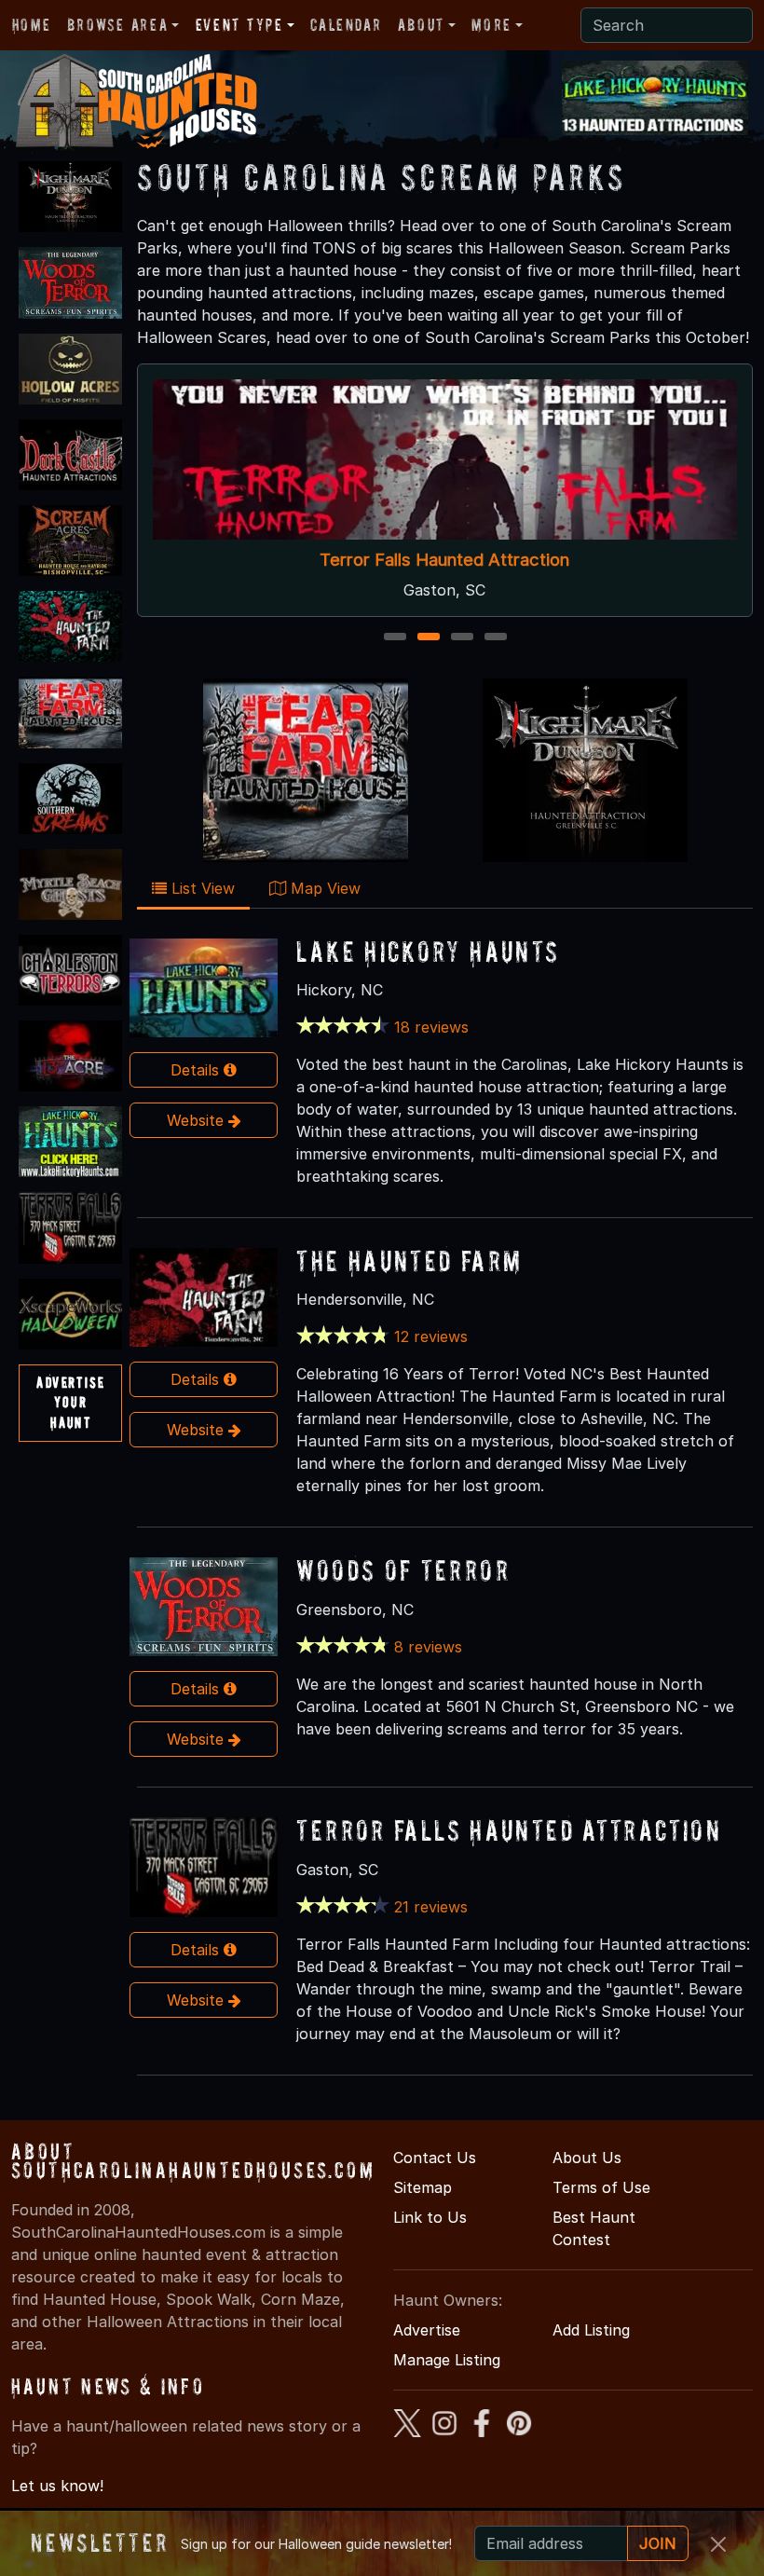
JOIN (658, 2543)
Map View (323, 888)
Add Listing (591, 2330)
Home (31, 25)
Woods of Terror (403, 1570)
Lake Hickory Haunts (428, 951)
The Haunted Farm (409, 1261)
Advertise (427, 2330)
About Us (587, 2158)
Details (197, 1070)
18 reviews (431, 1027)
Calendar (346, 25)
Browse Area (117, 25)
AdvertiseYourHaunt (70, 1402)
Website (198, 1120)
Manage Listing (447, 2360)
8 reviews (428, 1647)
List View (201, 888)
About (421, 25)
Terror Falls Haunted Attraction (445, 560)
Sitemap (423, 2187)
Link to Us (430, 2217)
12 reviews (431, 1336)
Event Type (239, 25)
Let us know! (57, 2486)
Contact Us (435, 2158)
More (491, 25)
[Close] (718, 2544)
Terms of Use (601, 2187)
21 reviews (431, 1907)
